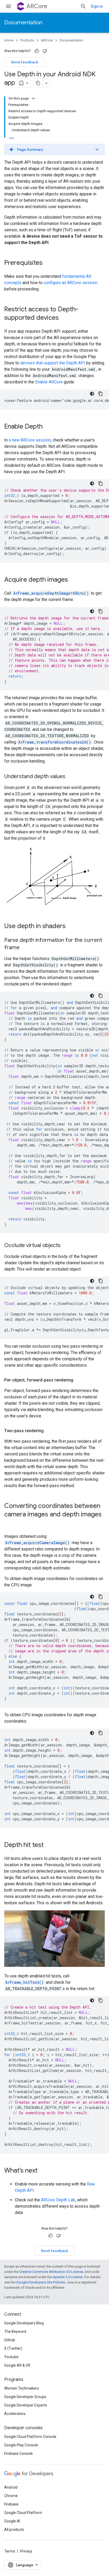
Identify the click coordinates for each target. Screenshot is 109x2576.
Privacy (26, 2551)
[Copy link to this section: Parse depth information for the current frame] (25, 948)
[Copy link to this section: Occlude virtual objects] (66, 1246)
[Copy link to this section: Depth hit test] (49, 1845)
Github (10, 2340)
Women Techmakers (22, 2388)
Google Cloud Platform (23, 2513)
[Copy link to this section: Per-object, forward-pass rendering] (79, 1380)
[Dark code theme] (92, 394)
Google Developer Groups (25, 2397)
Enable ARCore (49, 382)
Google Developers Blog (24, 2323)
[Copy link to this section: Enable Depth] (48, 427)
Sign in (97, 6)
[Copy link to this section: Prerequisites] (48, 263)
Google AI (12, 2521)
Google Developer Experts (26, 2405)
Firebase (11, 2504)
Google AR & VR (17, 2365)
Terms (10, 2551)
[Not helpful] (45, 51)
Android (11, 2487)
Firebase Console (19, 2453)
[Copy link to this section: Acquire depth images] (73, 580)
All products (14, 2530)
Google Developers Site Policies (41, 2282)
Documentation (23, 23)
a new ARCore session (30, 440)
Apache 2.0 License (68, 2277)
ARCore (37, 6)
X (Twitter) (13, 2348)
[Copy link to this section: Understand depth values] (71, 777)
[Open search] (83, 6)
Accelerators (15, 2414)
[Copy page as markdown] (38, 83)
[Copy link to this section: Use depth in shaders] (71, 927)
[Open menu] (8, 6)
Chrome (11, 2496)
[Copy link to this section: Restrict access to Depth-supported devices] (64, 318)
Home (9, 40)
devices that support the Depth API (53, 363)
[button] (54, 149)
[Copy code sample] (101, 394)
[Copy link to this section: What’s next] (43, 2171)
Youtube (11, 2357)
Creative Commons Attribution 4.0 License (51, 2272)
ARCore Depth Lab (58, 2200)
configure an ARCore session (71, 283)
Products (27, 40)
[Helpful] (37, 51)
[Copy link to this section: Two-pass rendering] (49, 1431)
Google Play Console (21, 2445)
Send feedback (25, 62)
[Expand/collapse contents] (33, 98)
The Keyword (15, 2331)
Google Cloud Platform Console (30, 2437)
